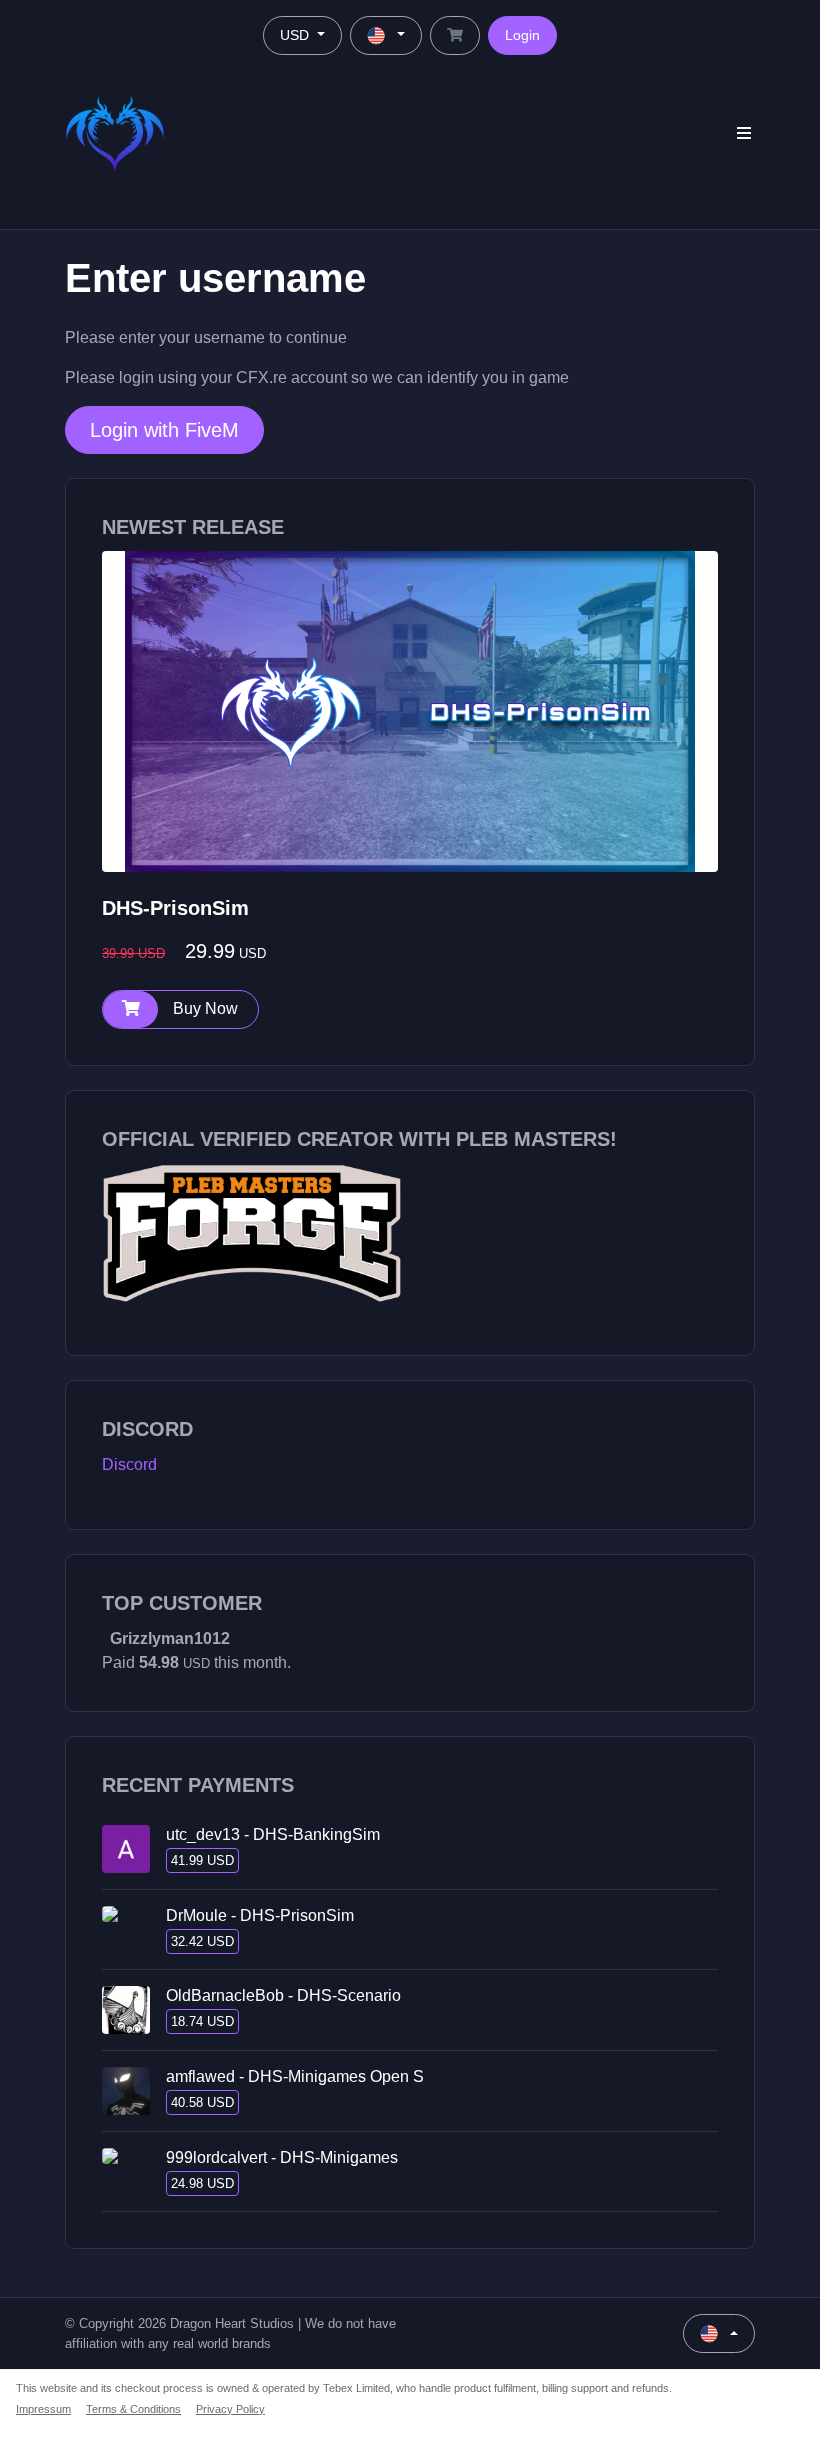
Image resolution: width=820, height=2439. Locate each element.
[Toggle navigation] (744, 133)
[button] (180, 1009)
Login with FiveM (164, 430)
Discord (129, 1464)
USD (296, 35)
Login (522, 35)
